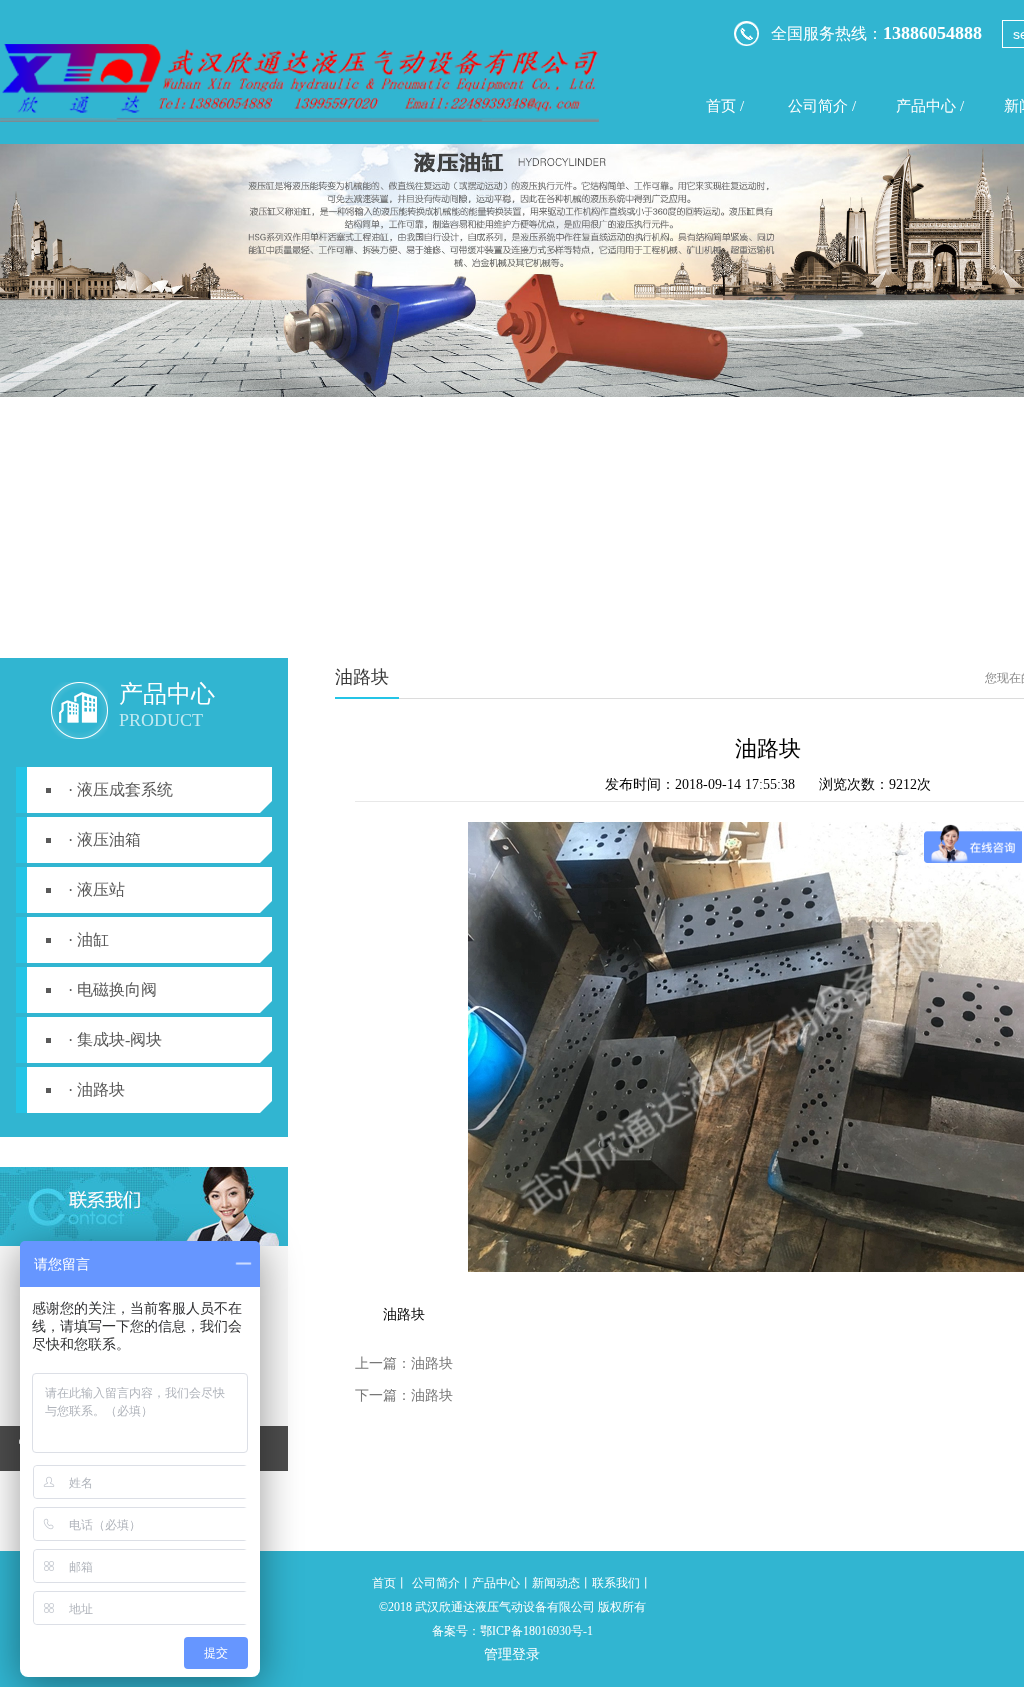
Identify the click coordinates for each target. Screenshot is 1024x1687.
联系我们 (616, 1583)
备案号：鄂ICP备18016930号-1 (512, 1631)
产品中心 (496, 1583)
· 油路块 (96, 1089)
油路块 (432, 1363)
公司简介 (436, 1583)
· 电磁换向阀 (112, 989)
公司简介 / (822, 106)
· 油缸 (88, 939)
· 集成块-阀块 (115, 1039)
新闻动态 (556, 1583)
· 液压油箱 (104, 839)
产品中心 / (930, 106)
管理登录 (512, 1654)
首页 (384, 1583)
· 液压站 (96, 889)
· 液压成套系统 (120, 789)
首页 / (725, 106)
